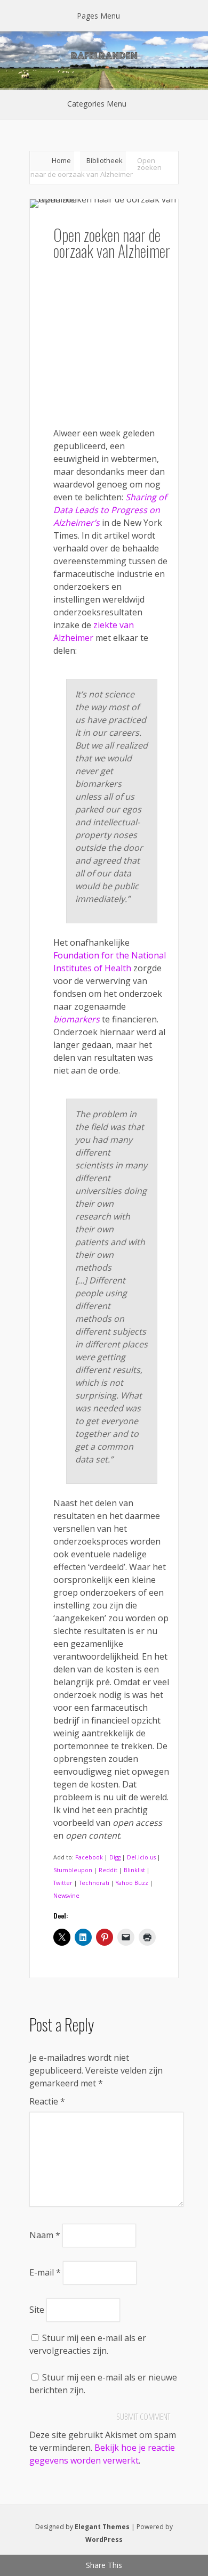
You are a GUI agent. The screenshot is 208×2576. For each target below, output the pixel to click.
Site (37, 2310)
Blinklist (134, 1870)
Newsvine (66, 1896)
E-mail (45, 2272)
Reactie (47, 2101)
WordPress (104, 2540)
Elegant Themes (102, 2527)
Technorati (94, 1883)
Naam (45, 2235)
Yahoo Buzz (132, 1883)
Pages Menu (98, 16)
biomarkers (77, 1019)
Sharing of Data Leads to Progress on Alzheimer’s (110, 510)
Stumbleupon (73, 1870)
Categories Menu (97, 104)
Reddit (108, 1870)
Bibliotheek (105, 160)
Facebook (89, 1857)
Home (61, 160)
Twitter (63, 1883)
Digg (115, 1857)
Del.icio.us (141, 1857)
